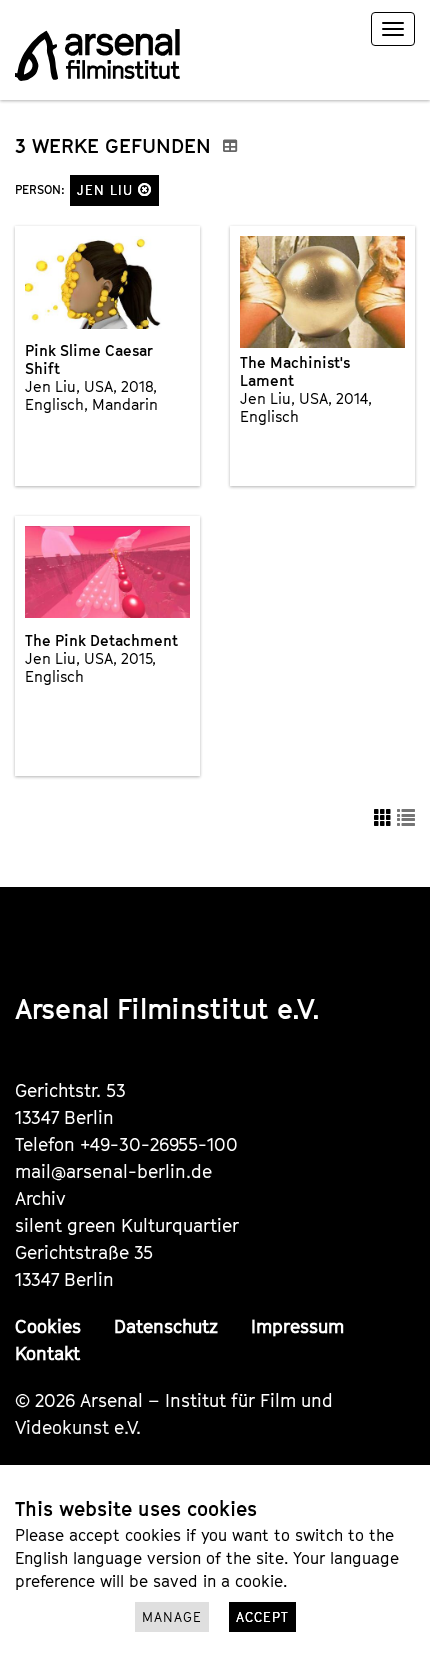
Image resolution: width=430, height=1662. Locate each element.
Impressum (297, 1326)
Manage (172, 1617)
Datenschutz (166, 1326)
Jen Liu (107, 190)
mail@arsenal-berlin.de (113, 1171)
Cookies (48, 1326)
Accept (262, 1617)
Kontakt (47, 1353)
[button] (145, 189)
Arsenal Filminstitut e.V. (167, 1008)
